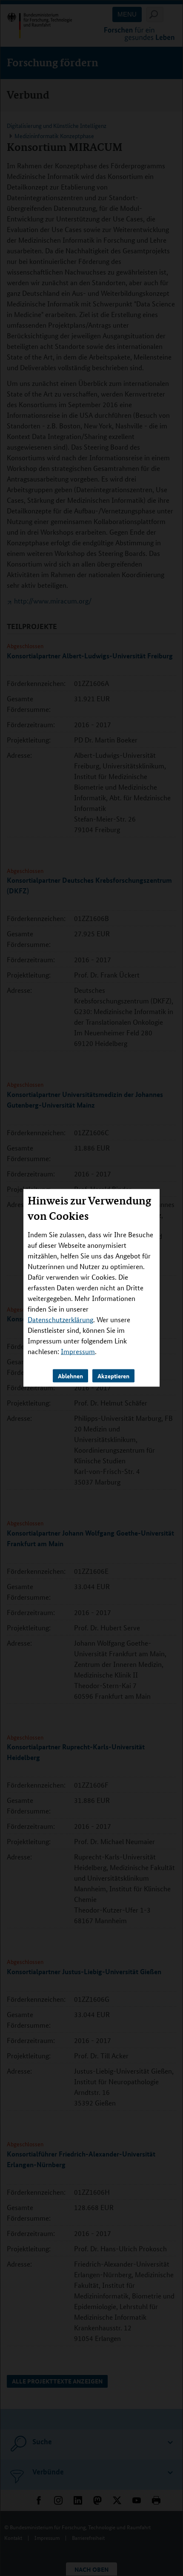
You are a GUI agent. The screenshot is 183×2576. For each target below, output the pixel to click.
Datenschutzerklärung (60, 1319)
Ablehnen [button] (70, 1376)
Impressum (78, 1351)
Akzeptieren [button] (113, 1376)
